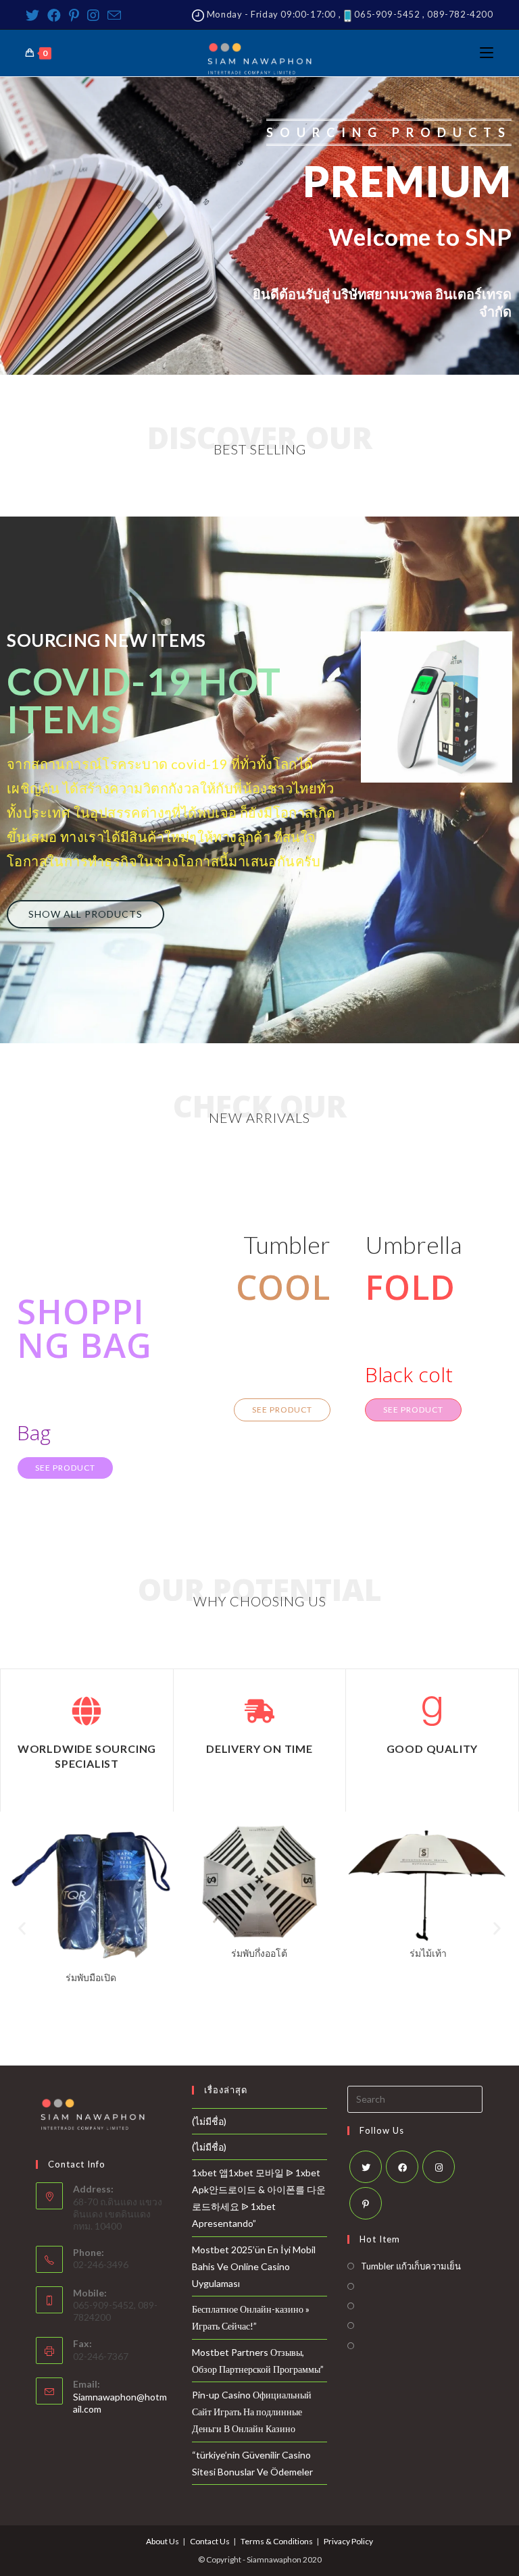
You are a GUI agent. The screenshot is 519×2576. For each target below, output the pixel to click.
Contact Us (210, 2541)
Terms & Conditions (277, 2541)
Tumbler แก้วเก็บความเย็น (411, 2266)
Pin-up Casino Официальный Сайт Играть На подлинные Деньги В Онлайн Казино (252, 2412)
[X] (366, 2167)
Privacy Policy (348, 2541)
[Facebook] (54, 15)
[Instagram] (93, 15)
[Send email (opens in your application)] (114, 15)
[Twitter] (34, 15)
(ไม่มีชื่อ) (209, 2121)
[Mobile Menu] (487, 53)
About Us (163, 2541)
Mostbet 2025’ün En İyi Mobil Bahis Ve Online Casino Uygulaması (254, 2266)
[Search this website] (415, 2098)
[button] (85, 914)
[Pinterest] (74, 15)
